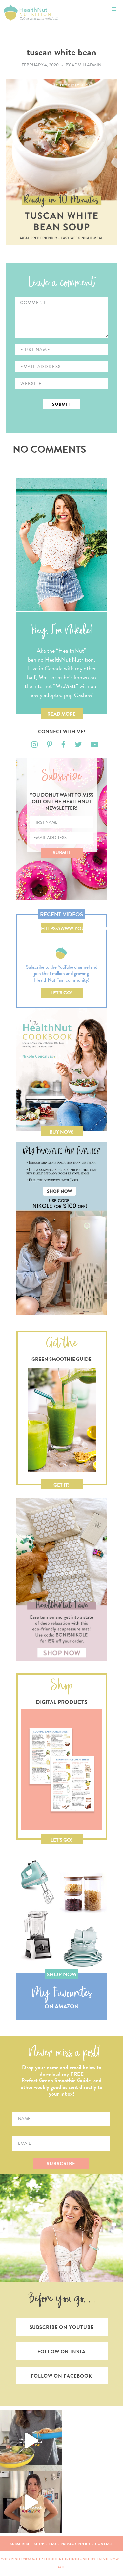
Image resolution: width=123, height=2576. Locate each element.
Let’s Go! (61, 993)
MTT (62, 2567)
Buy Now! (62, 1132)
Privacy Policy (76, 2544)
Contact (104, 2544)
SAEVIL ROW (108, 2559)
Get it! (61, 1485)
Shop (40, 2544)
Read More (61, 714)
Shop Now (62, 1975)
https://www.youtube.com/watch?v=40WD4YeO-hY (62, 929)
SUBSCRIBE (61, 2164)
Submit (62, 853)
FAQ (52, 2544)
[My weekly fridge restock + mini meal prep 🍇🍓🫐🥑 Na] (31, 2502)
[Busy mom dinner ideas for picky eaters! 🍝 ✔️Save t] (31, 2441)
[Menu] (114, 9)
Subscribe (20, 2544)
